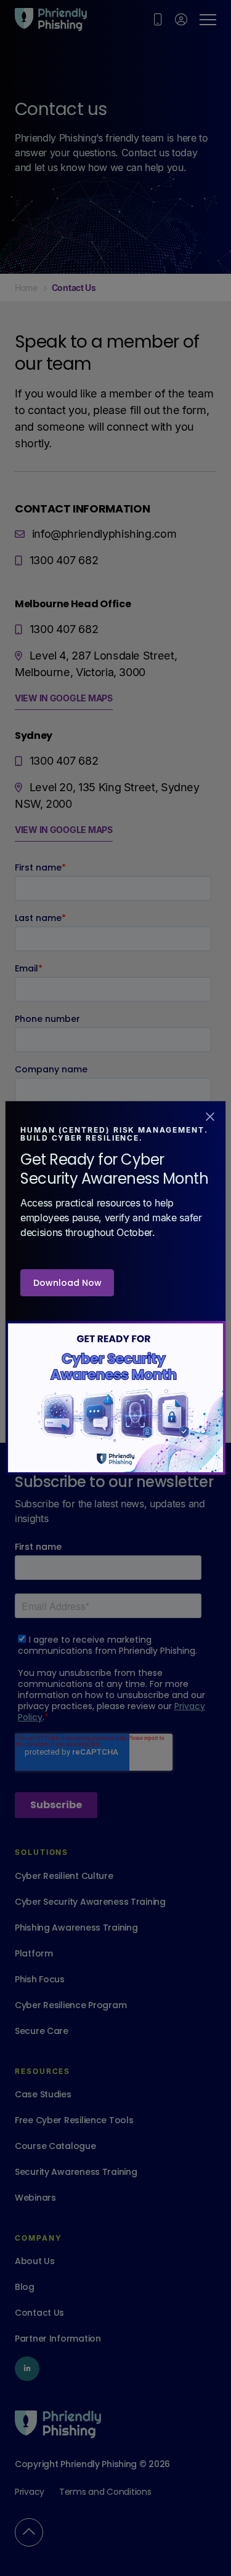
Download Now (67, 1283)
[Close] (210, 1115)
